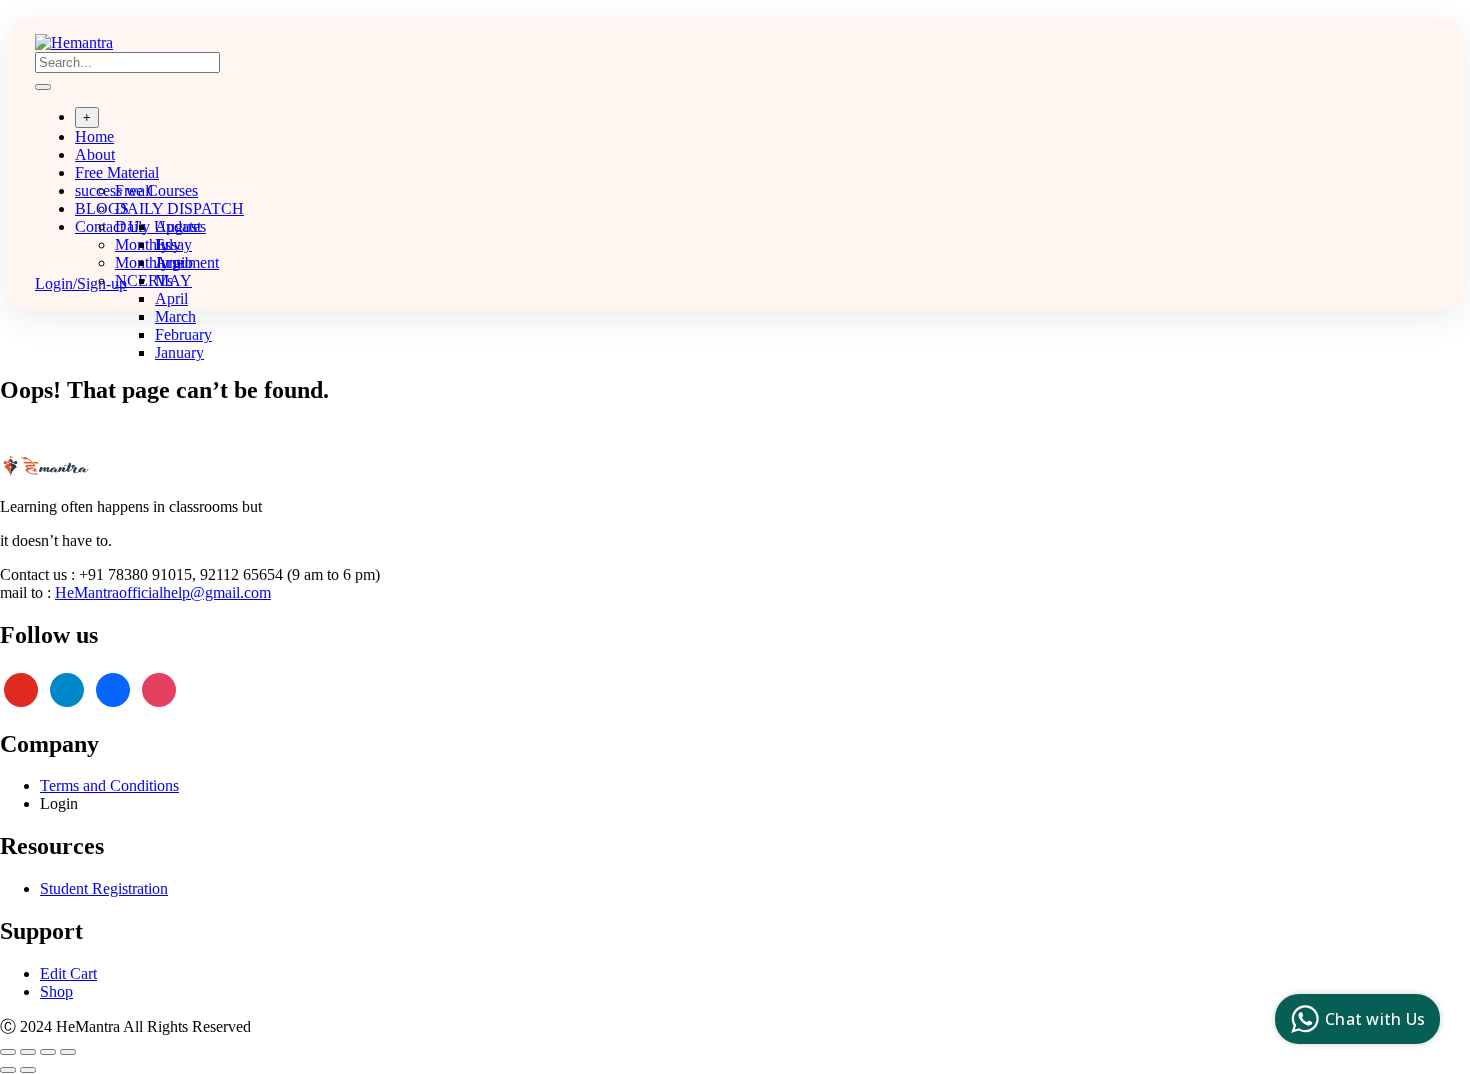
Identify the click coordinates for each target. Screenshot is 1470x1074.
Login (59, 803)
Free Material (117, 172)
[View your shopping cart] (45, 265)
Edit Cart (68, 973)
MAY (173, 280)
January (179, 352)
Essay (173, 244)
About (95, 154)
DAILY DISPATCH (179, 208)
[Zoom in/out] (8, 1052)
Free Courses (156, 190)
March (175, 316)
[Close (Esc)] (68, 1052)
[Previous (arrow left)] (8, 1070)
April (171, 298)
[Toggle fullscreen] (28, 1052)
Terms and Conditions (109, 785)
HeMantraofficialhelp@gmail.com (163, 592)
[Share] (48, 1052)
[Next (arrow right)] (28, 1070)
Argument (187, 262)
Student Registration (104, 888)
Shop (56, 991)
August (178, 226)
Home (94, 136)
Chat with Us (1375, 1019)
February (183, 334)
